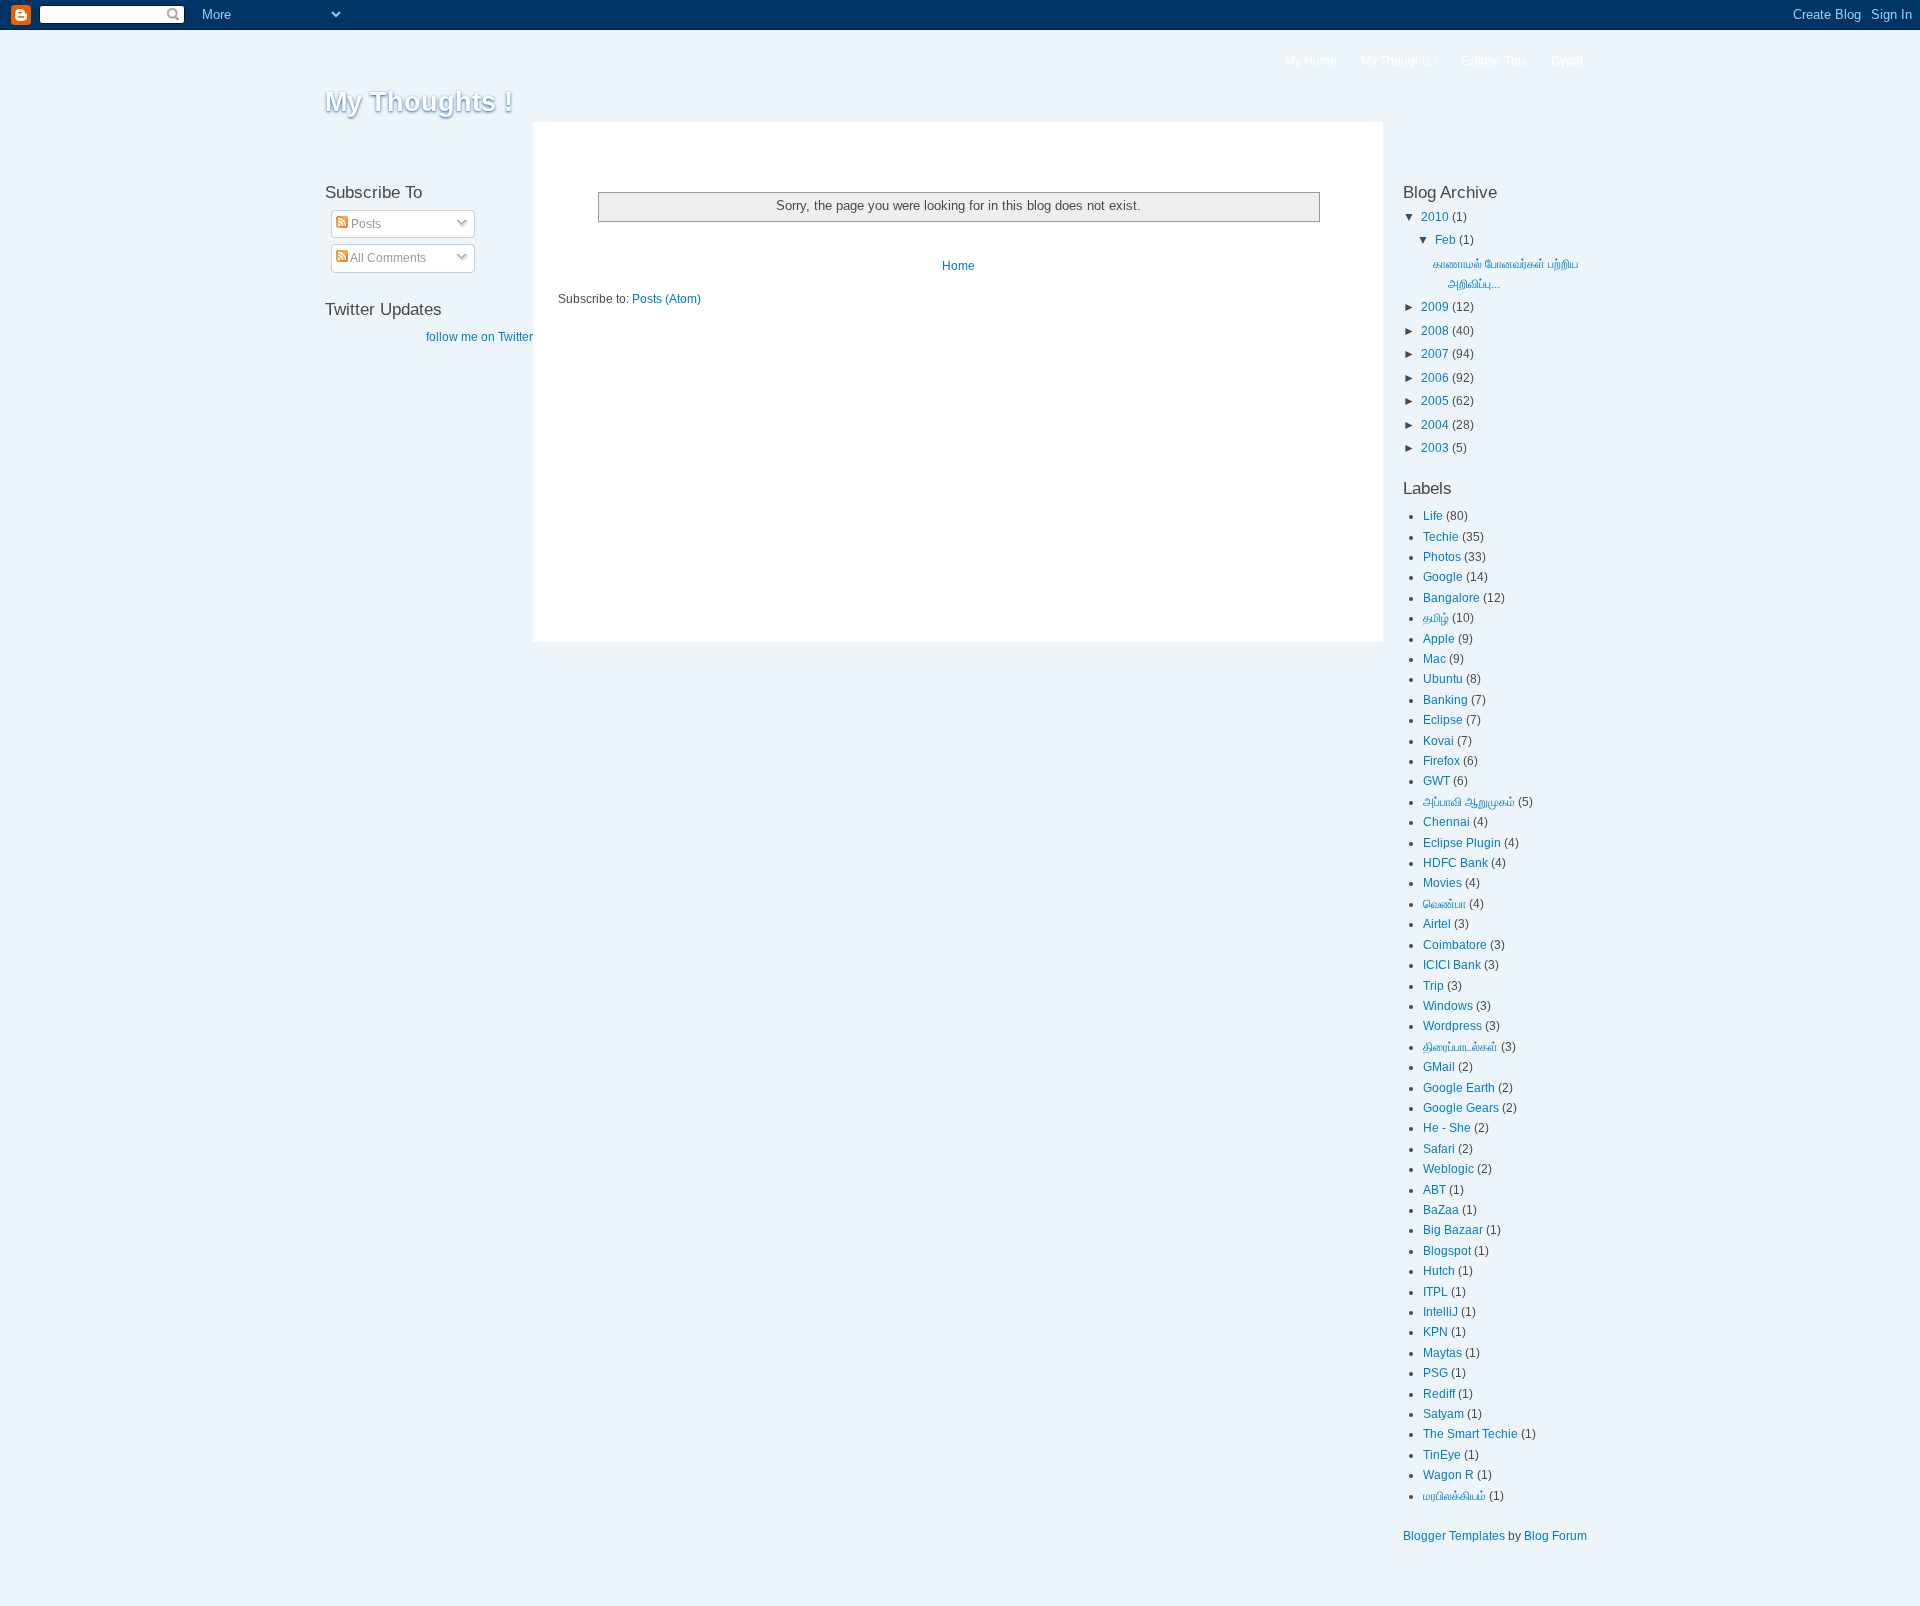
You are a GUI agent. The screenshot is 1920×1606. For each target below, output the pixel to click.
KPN (1435, 1332)
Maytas (1442, 1353)
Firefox (1441, 761)
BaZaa (1441, 1210)
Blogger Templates (1454, 1536)
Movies (1442, 883)
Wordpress (1452, 1026)
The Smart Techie (1470, 1434)
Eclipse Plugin (1462, 843)
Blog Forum (1555, 1536)
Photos (1442, 557)
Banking (1445, 700)
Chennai (1446, 822)
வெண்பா (1444, 904)
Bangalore (1451, 598)
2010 (1436, 217)
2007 (1436, 354)
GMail (1439, 1067)
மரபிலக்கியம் (1454, 1496)
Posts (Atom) (666, 299)
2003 (1436, 448)
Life (1433, 516)
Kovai (1438, 741)
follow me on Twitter (479, 337)
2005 (1436, 401)
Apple (1439, 639)
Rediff (1439, 1394)
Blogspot (1447, 1251)
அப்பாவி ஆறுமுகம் (1469, 802)
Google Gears (1461, 1108)
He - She (1447, 1128)
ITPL (1435, 1292)
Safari (1439, 1149)
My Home (1311, 61)
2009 (1436, 307)
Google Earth (1459, 1088)
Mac (1434, 659)
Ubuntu (1443, 679)
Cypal (1567, 61)
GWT (1436, 781)
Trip (1433, 986)
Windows (1448, 1006)
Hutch (1439, 1271)
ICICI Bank (1452, 965)
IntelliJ (1440, 1312)
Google (1443, 577)
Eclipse (1443, 720)
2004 (1436, 425)
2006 (1436, 378)
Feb (1447, 240)
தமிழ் (1436, 618)
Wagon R (1448, 1475)
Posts (364, 224)
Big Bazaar (1453, 1230)
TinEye (1442, 1455)
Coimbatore (1455, 945)
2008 (1436, 331)
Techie (1441, 537)
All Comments (387, 258)
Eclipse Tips (1494, 61)
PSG (1435, 1373)
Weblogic (1448, 1169)
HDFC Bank (1455, 863)
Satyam (1443, 1414)
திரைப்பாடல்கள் (1460, 1047)
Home (958, 266)
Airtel (1437, 924)
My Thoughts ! (419, 102)
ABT (1434, 1190)
